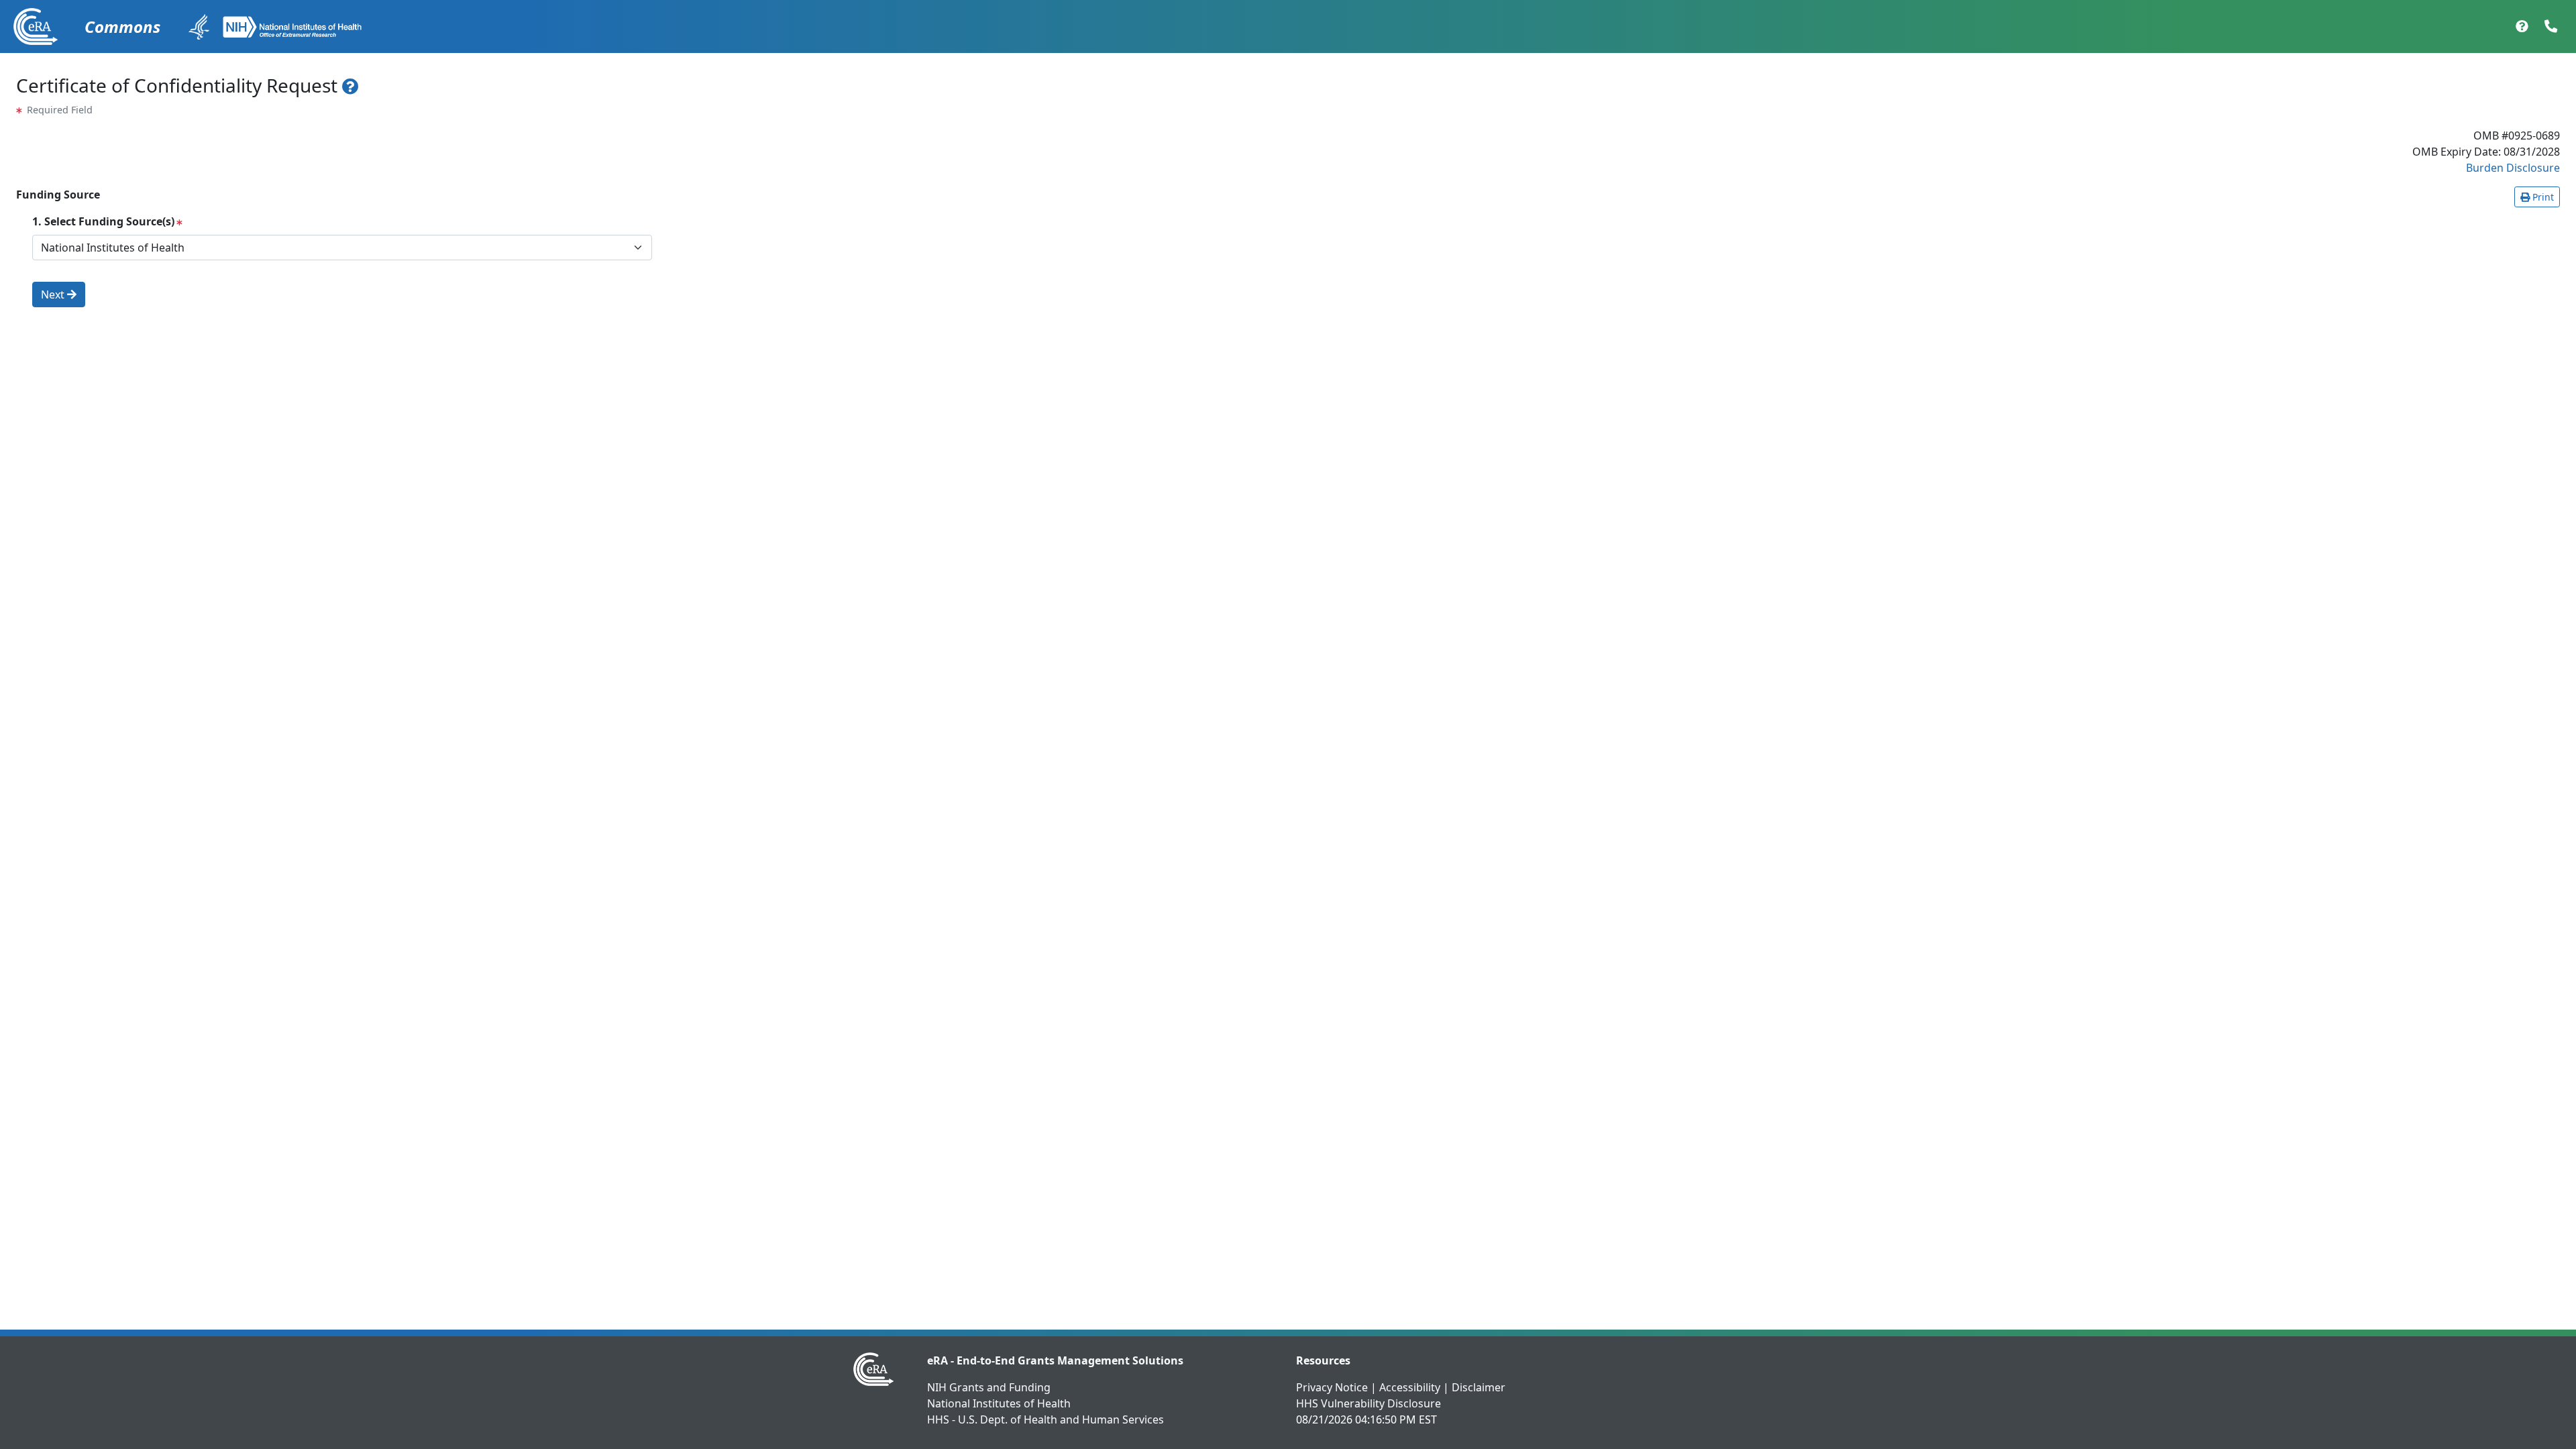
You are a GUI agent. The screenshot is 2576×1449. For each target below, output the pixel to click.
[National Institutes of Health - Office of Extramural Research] (292, 27)
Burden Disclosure (2513, 168)
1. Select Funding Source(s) (103, 221)
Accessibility (1410, 1387)
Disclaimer (1479, 1387)
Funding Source (58, 195)
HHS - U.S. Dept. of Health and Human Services (1045, 1419)
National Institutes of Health (999, 1403)
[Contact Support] (2551, 27)
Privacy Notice (1332, 1387)
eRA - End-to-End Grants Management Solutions (1055, 1360)
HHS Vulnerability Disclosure (1368, 1403)
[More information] (351, 86)
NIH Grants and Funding (989, 1387)
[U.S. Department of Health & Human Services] (199, 27)
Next (54, 294)
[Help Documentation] (2522, 27)
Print (2542, 197)
